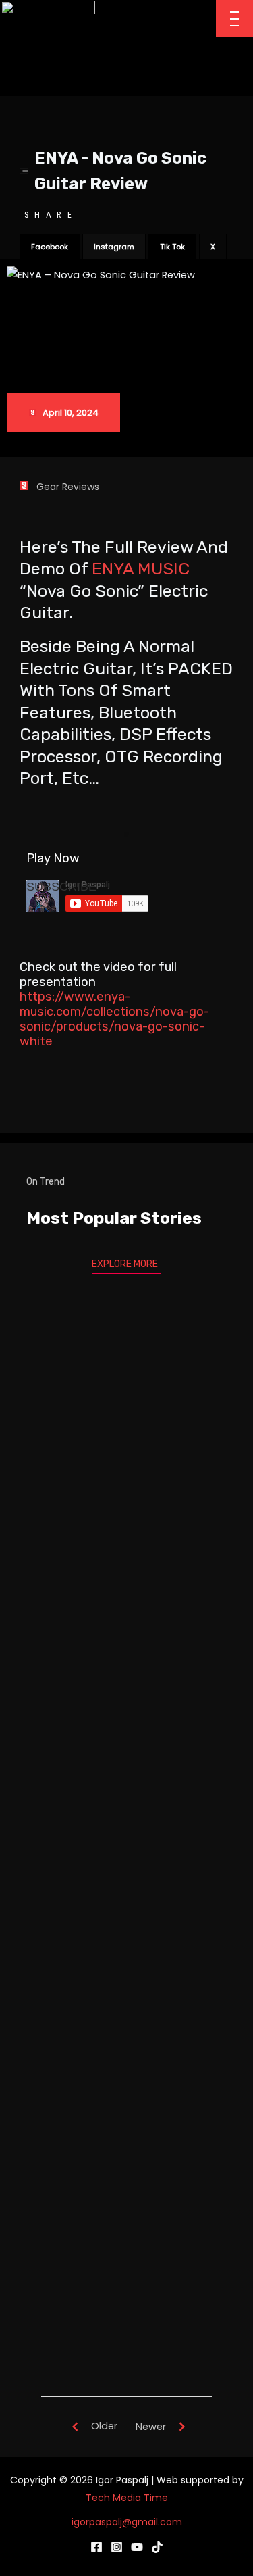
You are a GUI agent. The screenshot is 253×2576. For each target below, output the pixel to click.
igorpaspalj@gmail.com (127, 2522)
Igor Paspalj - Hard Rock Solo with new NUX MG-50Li (126, 1734)
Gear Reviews (68, 487)
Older (104, 2426)
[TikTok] (157, 2547)
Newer (151, 2427)
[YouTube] (137, 2547)
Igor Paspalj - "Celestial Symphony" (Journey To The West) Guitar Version (126, 2092)
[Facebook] (96, 2547)
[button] (50, 247)
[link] (141, 569)
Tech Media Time (127, 2498)
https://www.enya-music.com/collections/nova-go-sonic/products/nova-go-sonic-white (114, 1019)
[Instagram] (117, 2547)
